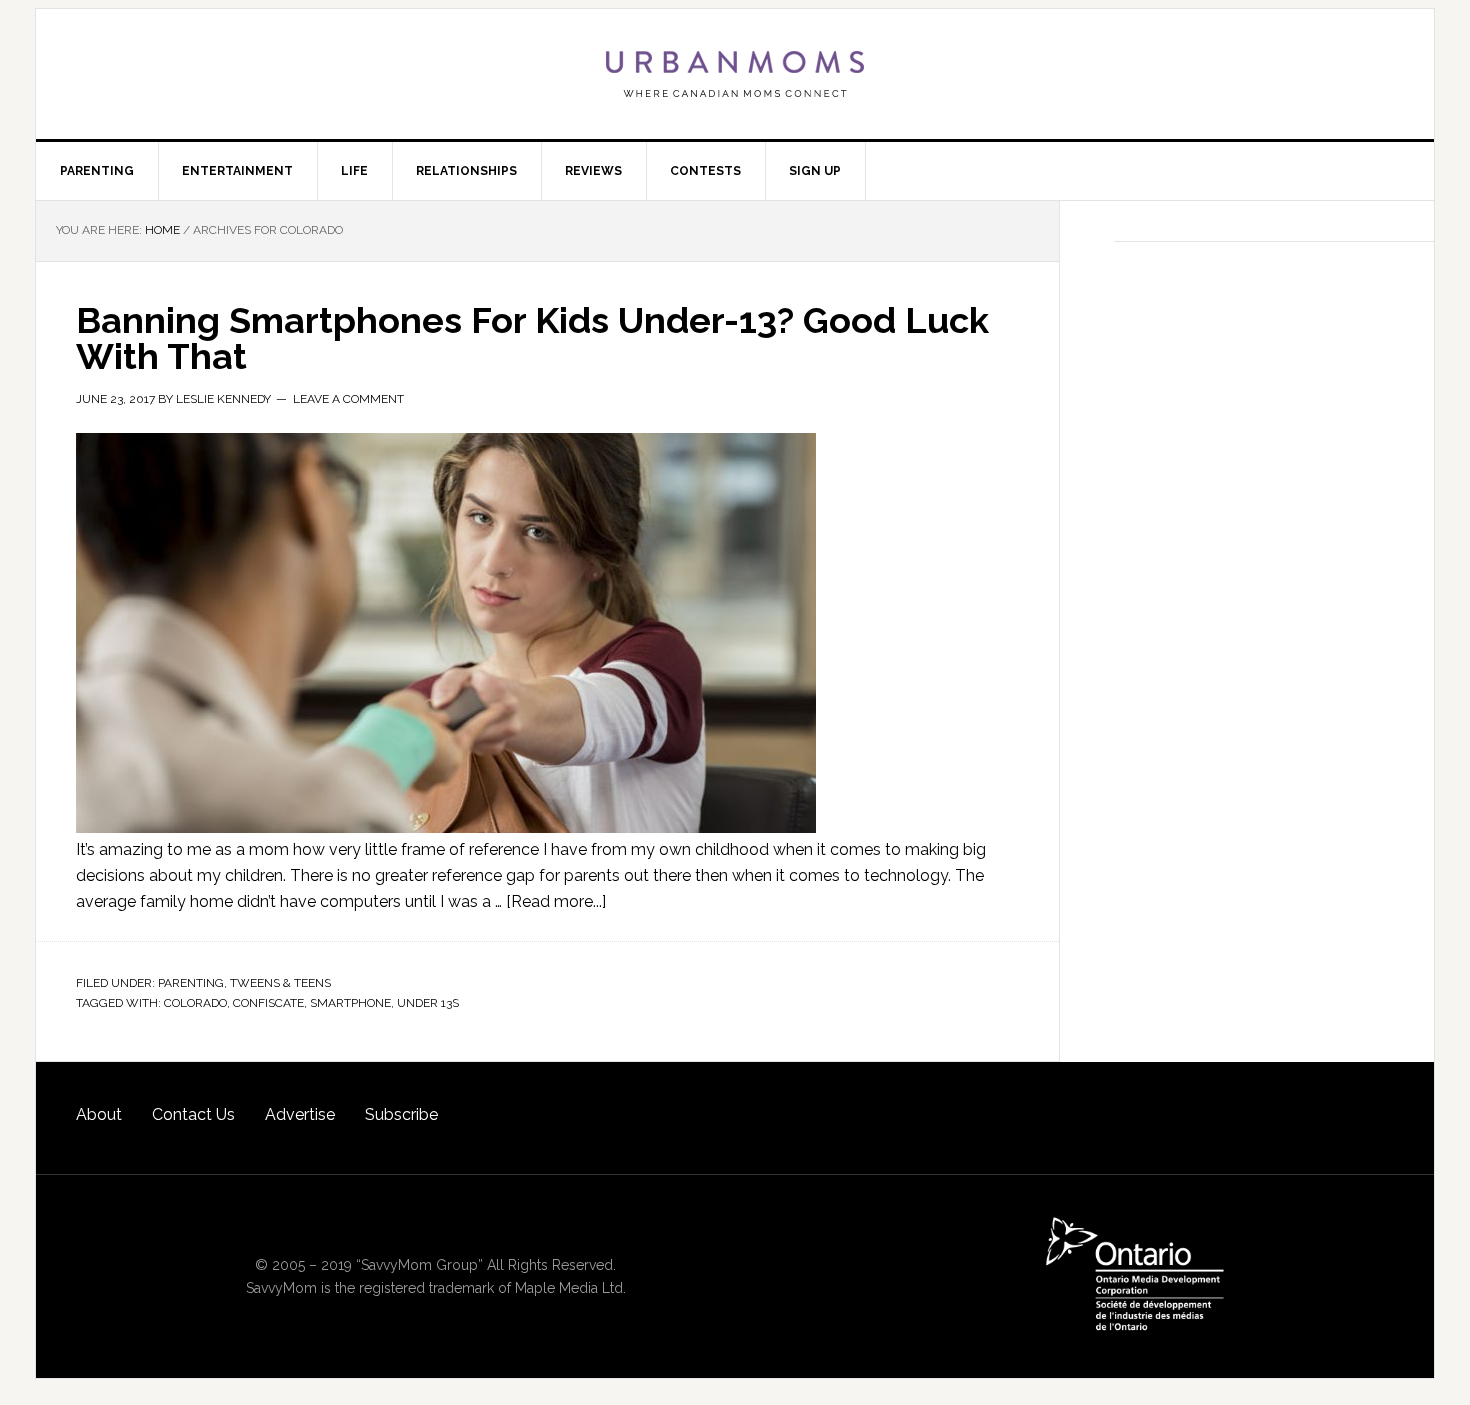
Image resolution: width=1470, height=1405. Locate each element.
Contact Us (193, 1114)
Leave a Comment (348, 399)
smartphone (350, 1003)
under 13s (428, 1003)
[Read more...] (556, 901)
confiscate (268, 1003)
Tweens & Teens (280, 983)
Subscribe (401, 1114)
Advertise (300, 1114)
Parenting (191, 983)
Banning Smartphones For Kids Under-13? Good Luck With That (532, 338)
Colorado (195, 1003)
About (99, 1114)
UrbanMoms (735, 74)
